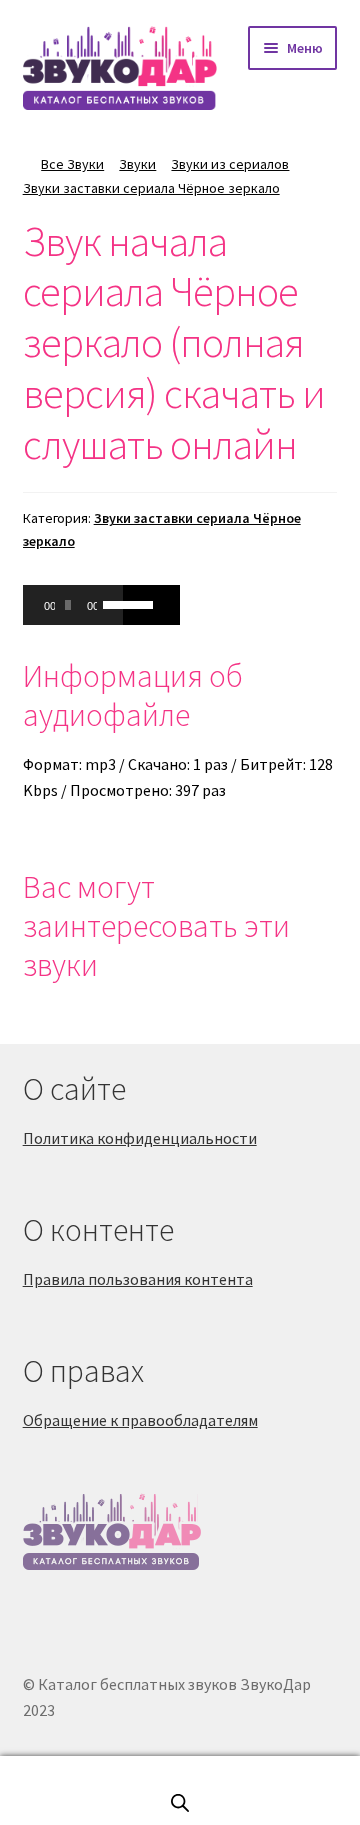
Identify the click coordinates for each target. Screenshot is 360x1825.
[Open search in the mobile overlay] (180, 1802)
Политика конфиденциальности (140, 1138)
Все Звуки (72, 164)
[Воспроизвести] (49, 605)
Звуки (137, 164)
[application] (73, 605)
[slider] (108, 603)
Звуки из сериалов (230, 164)
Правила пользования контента (138, 1279)
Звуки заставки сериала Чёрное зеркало (151, 188)
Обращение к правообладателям (140, 1420)
